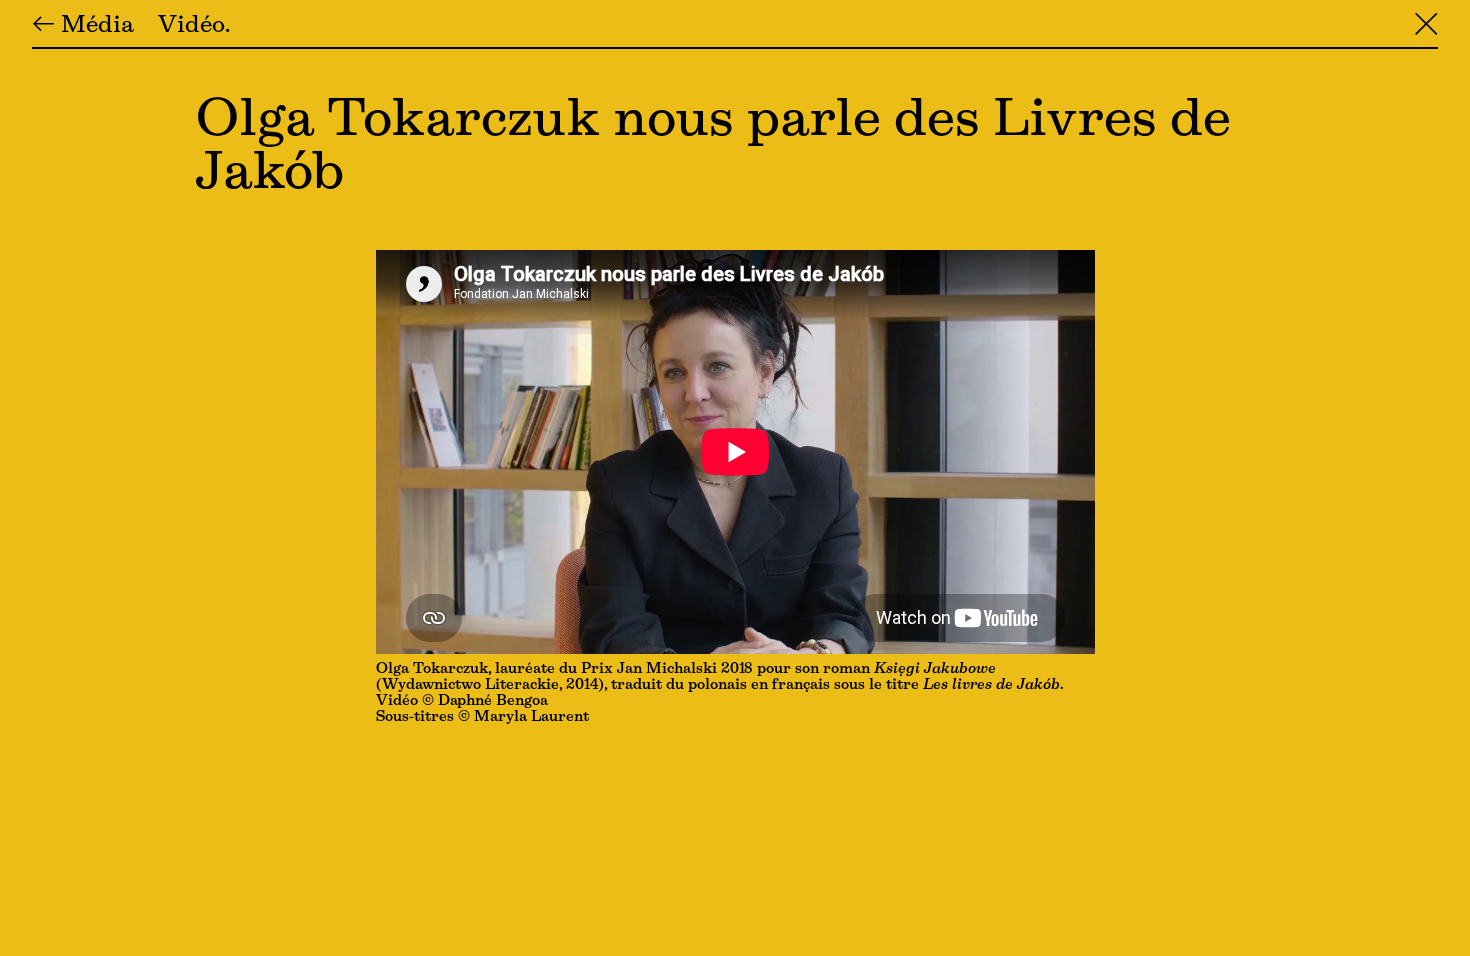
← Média (83, 26)
